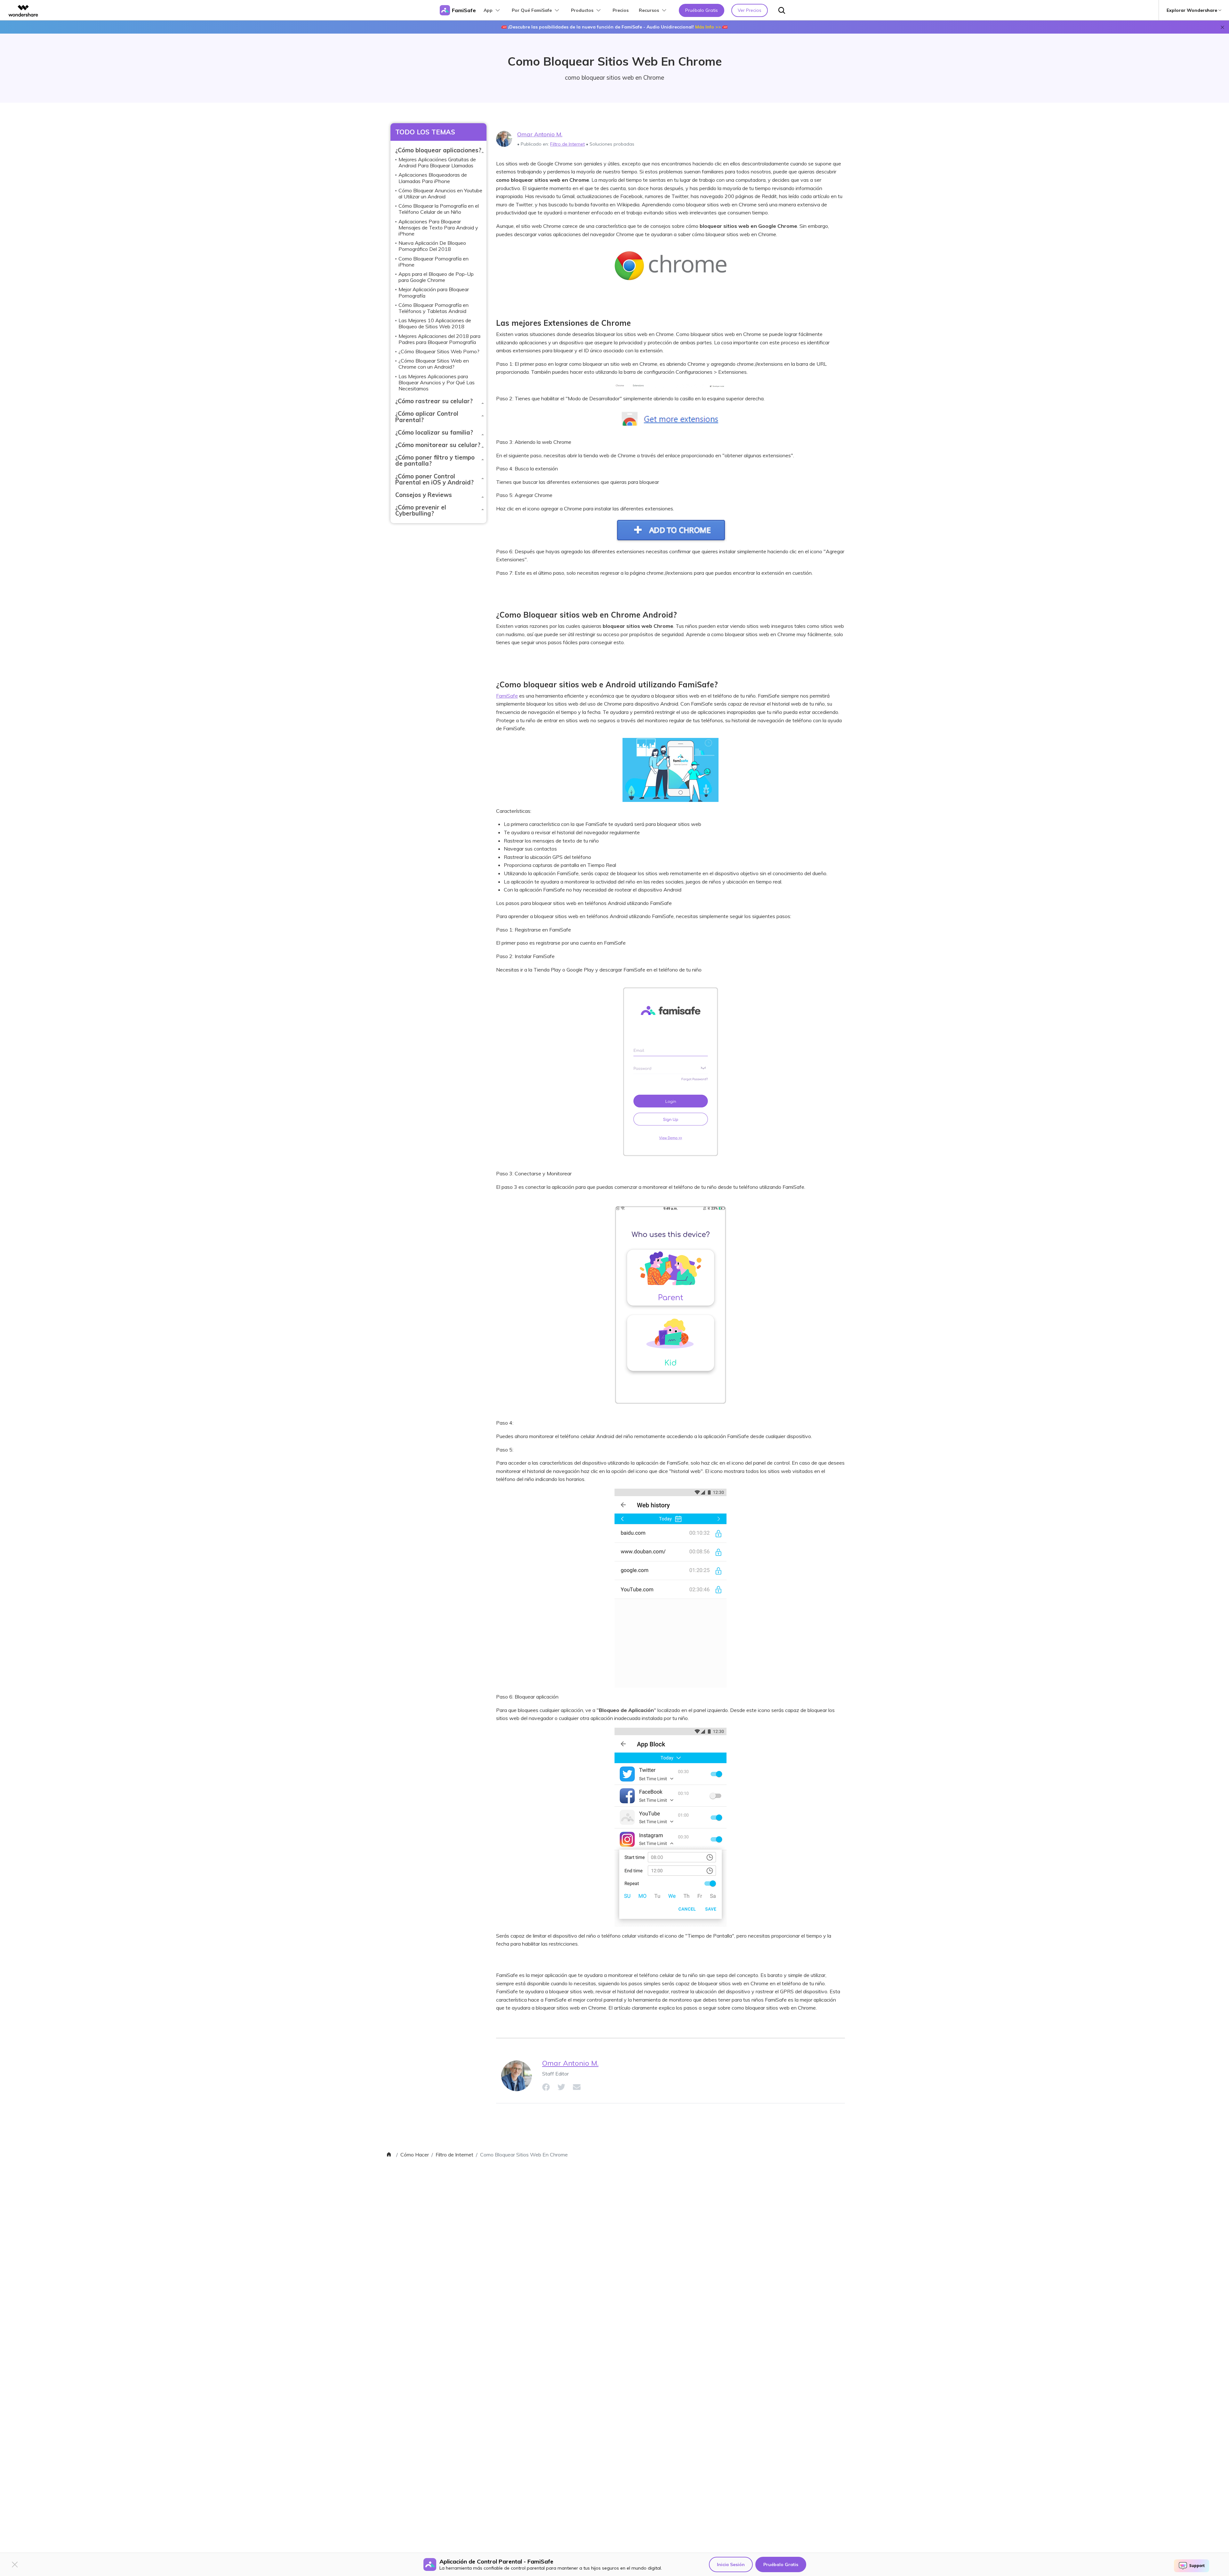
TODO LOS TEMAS (425, 132)
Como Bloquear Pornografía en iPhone (434, 262)
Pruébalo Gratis (781, 2564)
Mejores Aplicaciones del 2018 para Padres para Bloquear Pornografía (439, 339)
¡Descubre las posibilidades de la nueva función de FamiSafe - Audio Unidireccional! (614, 27)
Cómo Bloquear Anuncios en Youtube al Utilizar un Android (440, 193)
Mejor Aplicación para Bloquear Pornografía (434, 292)
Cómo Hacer (415, 2155)
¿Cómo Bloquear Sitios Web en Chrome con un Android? (434, 364)
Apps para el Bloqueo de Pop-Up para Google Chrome (436, 277)
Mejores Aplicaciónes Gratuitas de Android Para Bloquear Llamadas (437, 162)
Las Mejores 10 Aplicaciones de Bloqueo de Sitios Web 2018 (435, 323)
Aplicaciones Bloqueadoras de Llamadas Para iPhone (433, 178)
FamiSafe (507, 696)
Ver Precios (750, 10)
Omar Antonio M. (540, 134)
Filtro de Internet (567, 144)
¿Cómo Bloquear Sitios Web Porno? (439, 351)
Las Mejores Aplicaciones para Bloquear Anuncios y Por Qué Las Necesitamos (437, 382)
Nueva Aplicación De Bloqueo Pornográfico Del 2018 (432, 246)
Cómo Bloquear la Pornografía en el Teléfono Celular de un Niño (439, 209)
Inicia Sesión (731, 2564)
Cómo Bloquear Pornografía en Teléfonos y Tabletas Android (434, 308)
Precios (621, 10)
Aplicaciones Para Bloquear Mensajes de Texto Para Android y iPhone (438, 228)
